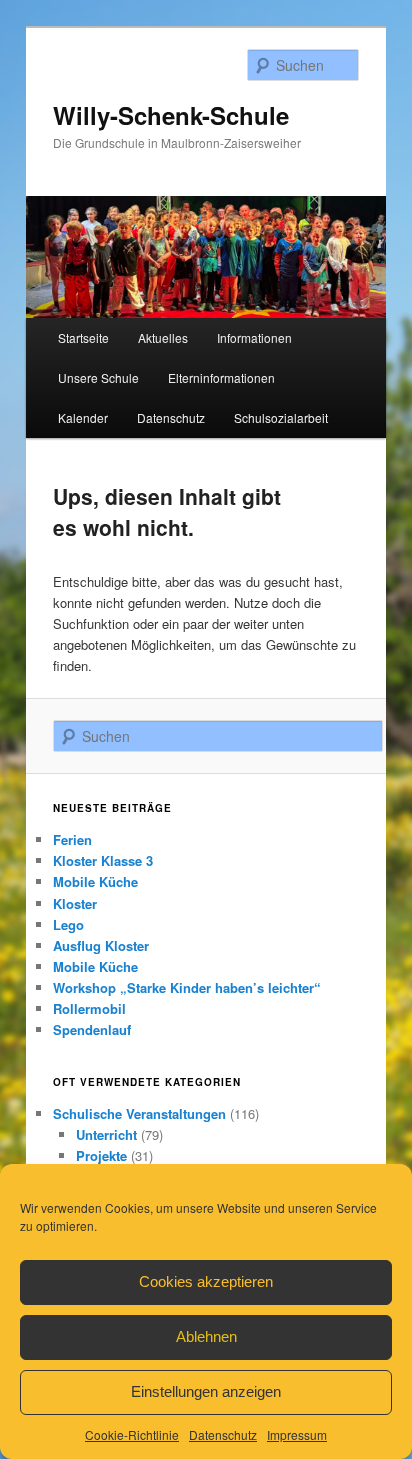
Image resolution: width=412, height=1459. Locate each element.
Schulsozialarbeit (281, 417)
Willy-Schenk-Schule (171, 115)
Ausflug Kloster (101, 945)
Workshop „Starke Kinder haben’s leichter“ (187, 987)
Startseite (83, 337)
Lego (68, 924)
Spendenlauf (92, 1029)
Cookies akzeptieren (206, 1281)
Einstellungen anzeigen (206, 1391)
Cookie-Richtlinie (132, 1434)
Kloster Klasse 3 (103, 860)
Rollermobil (89, 1008)
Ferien (72, 839)
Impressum (297, 1434)
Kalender (83, 417)
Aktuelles (163, 337)
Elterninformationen (221, 377)
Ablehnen (206, 1336)
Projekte (101, 1155)
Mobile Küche (95, 881)
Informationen (254, 337)
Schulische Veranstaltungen (139, 1113)
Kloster (75, 903)
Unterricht (106, 1134)
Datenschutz (223, 1434)
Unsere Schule (98, 377)
